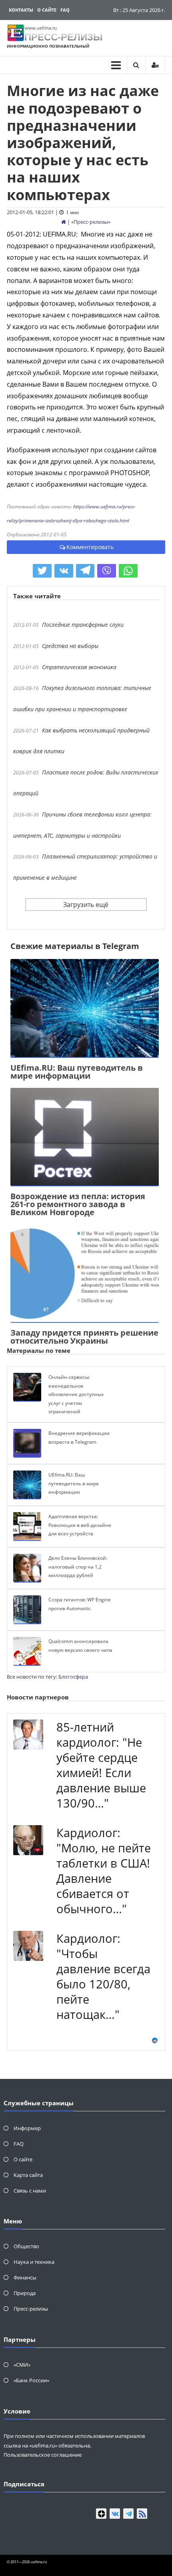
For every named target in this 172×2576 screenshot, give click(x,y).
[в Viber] (107, 571)
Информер (27, 2128)
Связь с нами (30, 2191)
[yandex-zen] (101, 2514)
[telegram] (128, 2514)
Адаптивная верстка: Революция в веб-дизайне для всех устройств (80, 1525)
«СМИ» (22, 2365)
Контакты (21, 10)
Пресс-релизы (91, 222)
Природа (25, 2293)
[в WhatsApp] (128, 571)
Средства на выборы (70, 646)
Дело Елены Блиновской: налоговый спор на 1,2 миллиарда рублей (78, 1567)
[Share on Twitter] (42, 571)
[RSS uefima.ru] (142, 2514)
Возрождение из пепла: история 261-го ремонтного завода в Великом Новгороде (78, 1204)
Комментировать (90, 547)
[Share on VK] (64, 571)
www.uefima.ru (41, 28)
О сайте (47, 10)
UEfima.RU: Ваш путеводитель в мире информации (77, 1072)
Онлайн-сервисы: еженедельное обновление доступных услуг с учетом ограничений (76, 1394)
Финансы (25, 2277)
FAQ (65, 10)
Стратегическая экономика (79, 667)
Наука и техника (34, 2262)
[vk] (115, 2514)
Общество (26, 2246)
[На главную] (64, 222)
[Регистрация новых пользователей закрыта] (155, 65)
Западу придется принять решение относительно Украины (84, 1337)
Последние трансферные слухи (83, 625)
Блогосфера (73, 1677)
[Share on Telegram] (85, 571)
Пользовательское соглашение (43, 2455)
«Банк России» (31, 2380)
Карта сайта (28, 2175)
